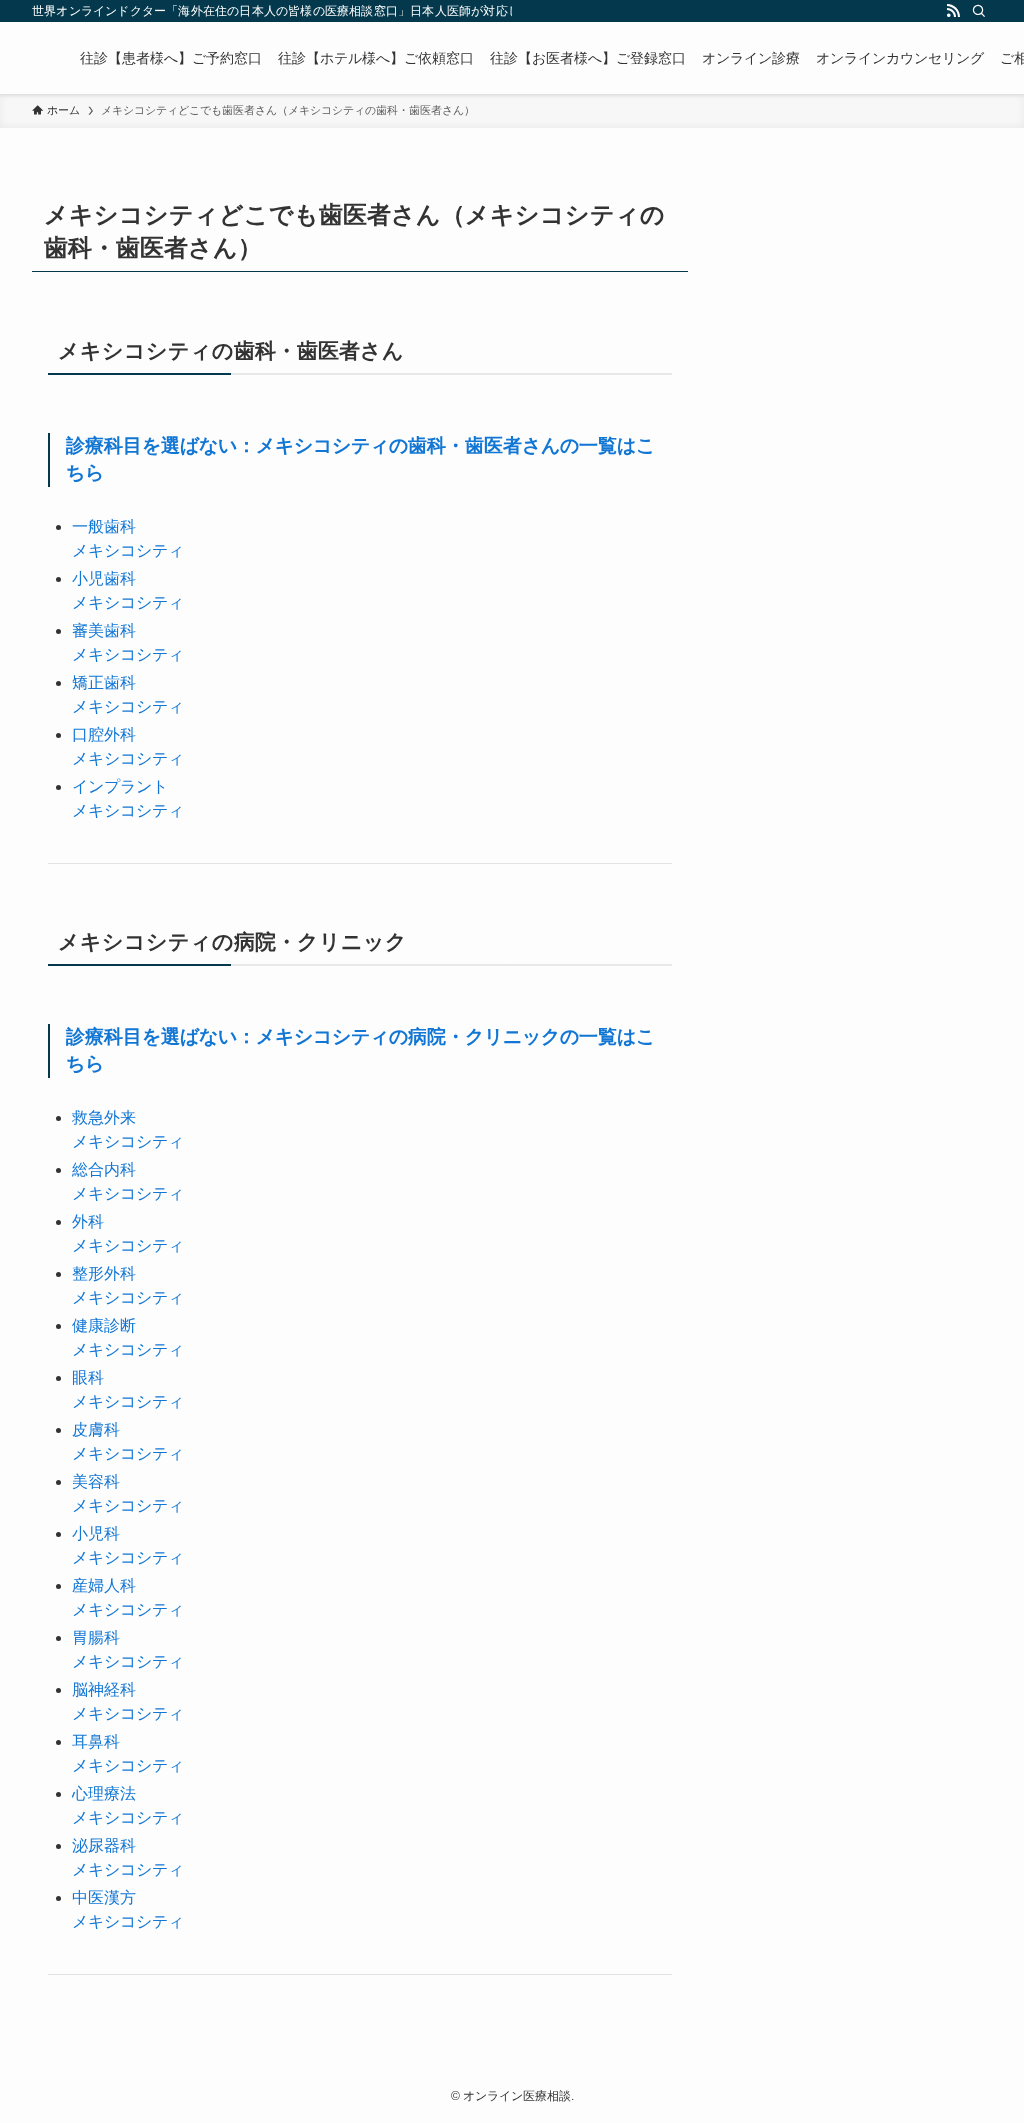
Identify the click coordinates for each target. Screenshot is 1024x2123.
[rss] (953, 11)
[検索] (979, 11)
